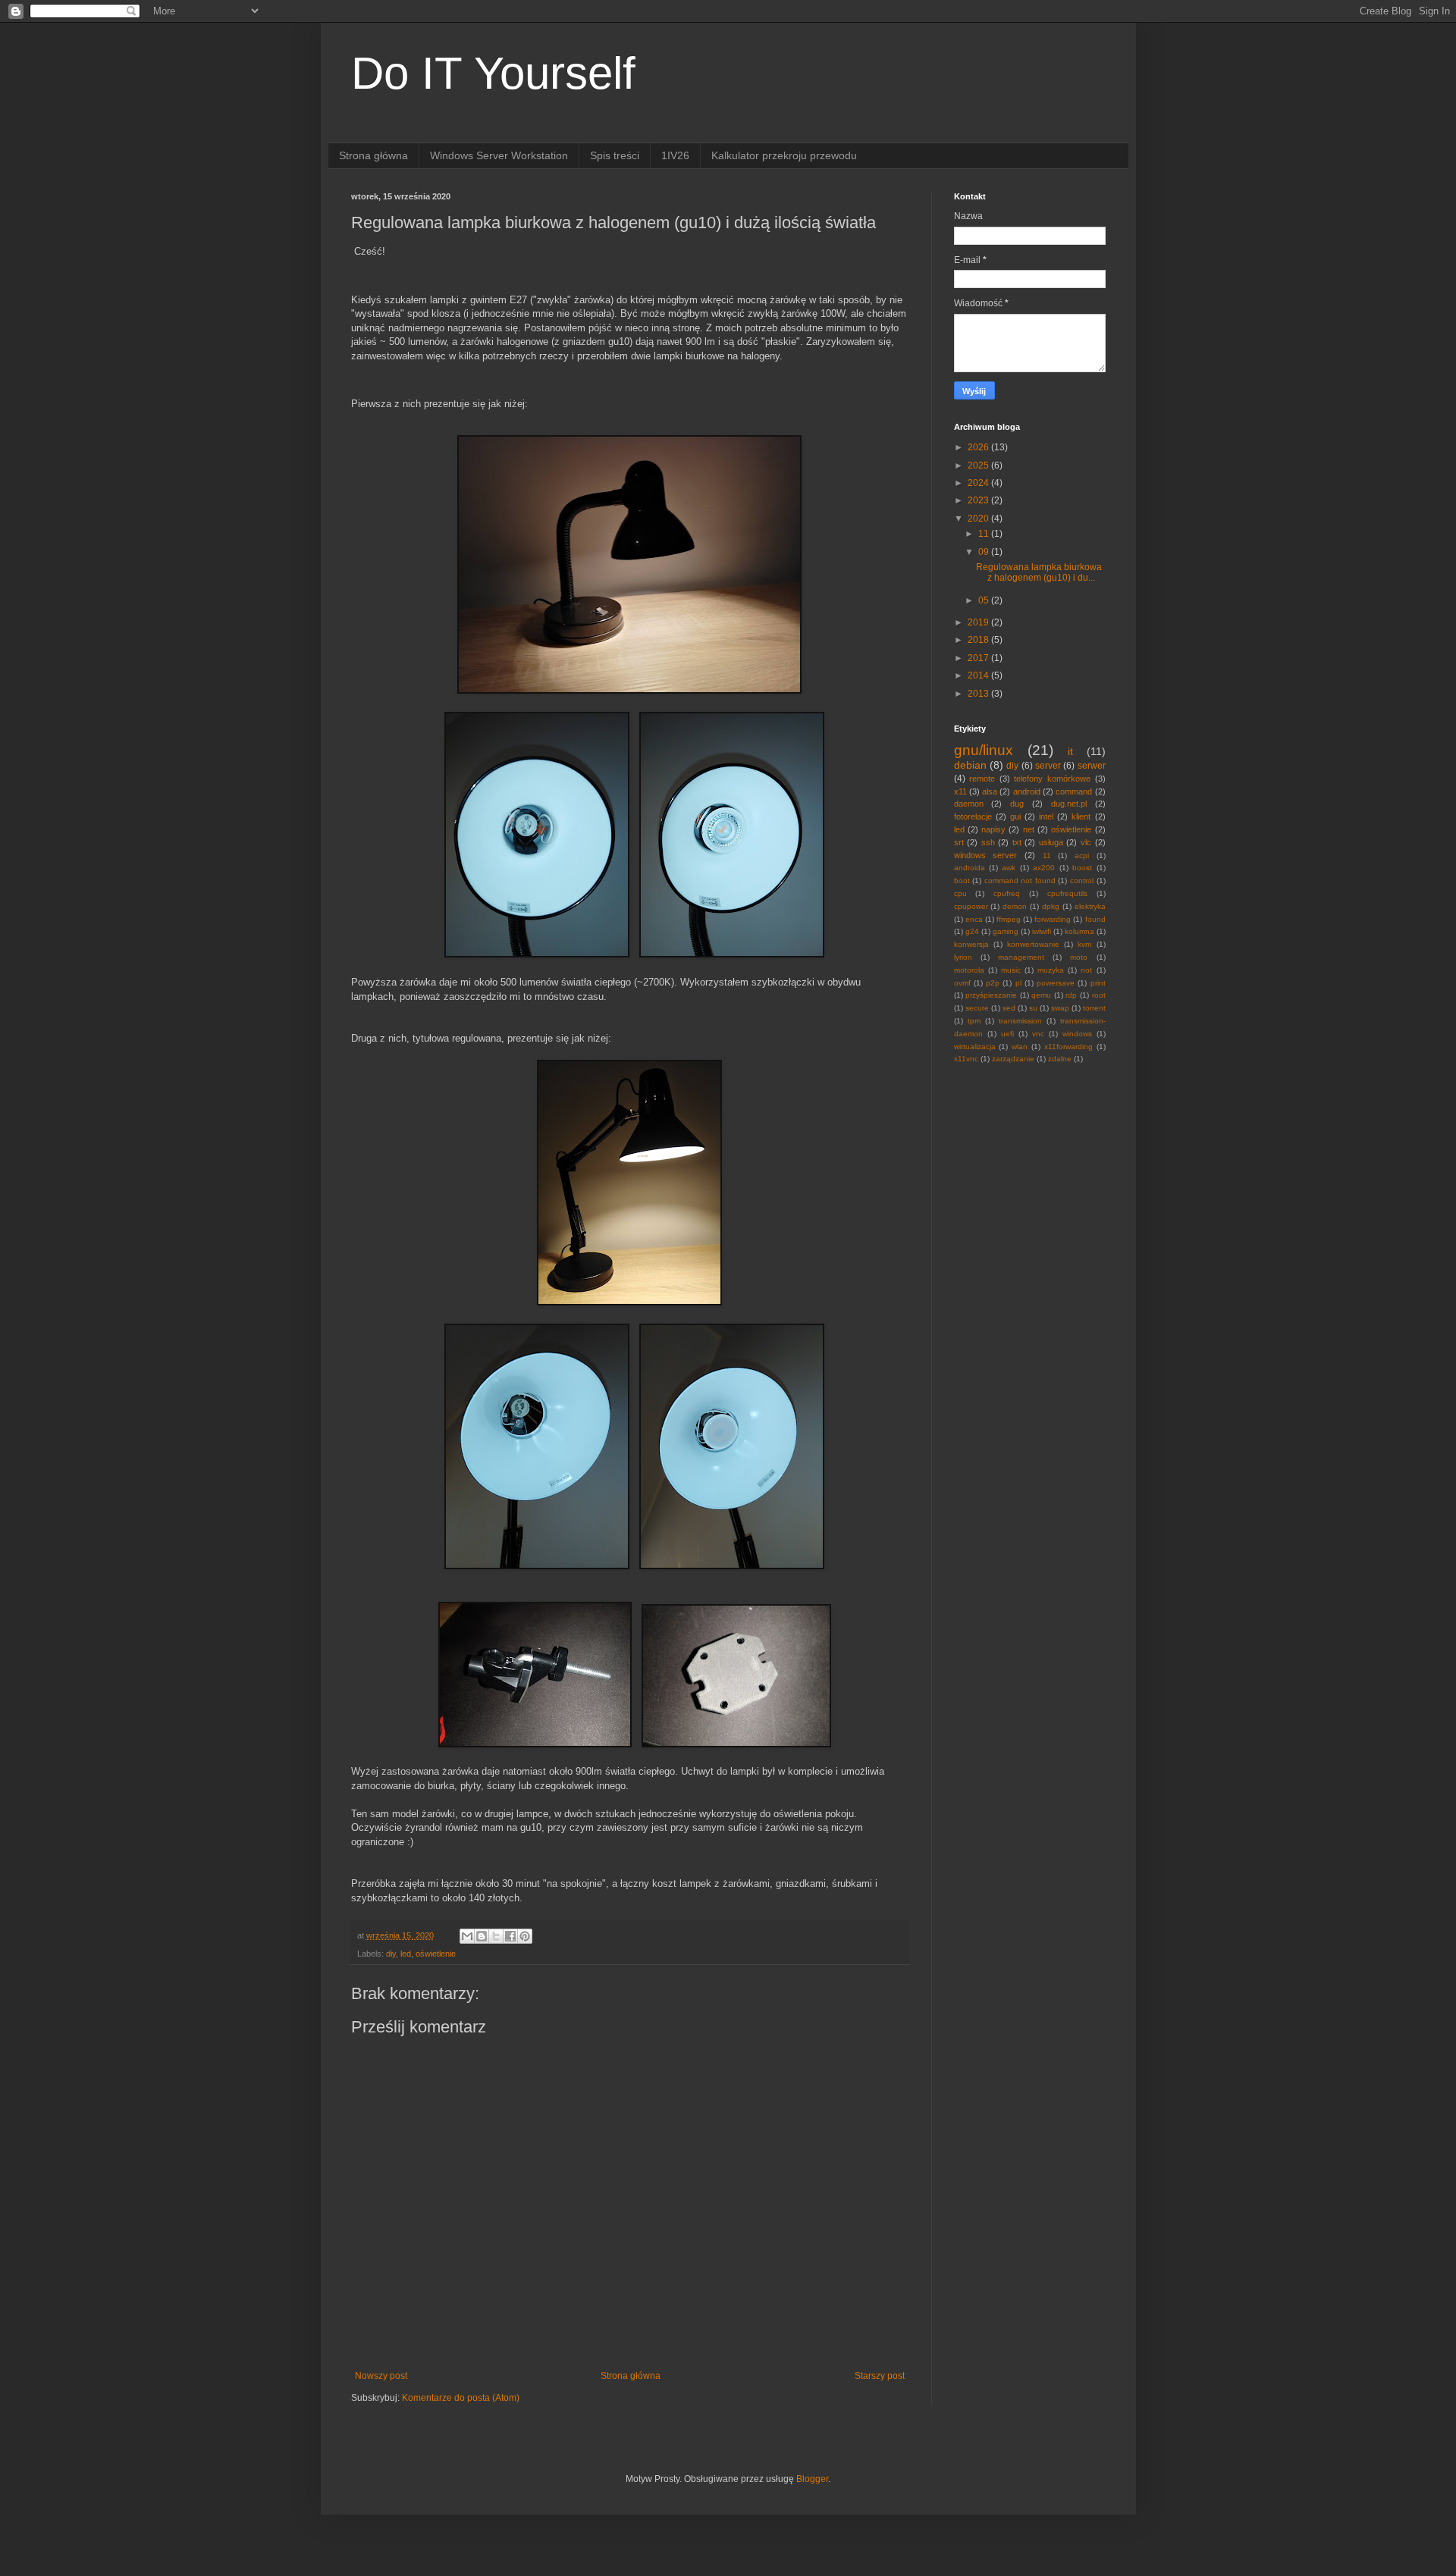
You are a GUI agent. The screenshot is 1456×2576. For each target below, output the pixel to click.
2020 (979, 519)
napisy (993, 829)
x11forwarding (1068, 1047)
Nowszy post (381, 2376)
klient (1081, 816)
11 (985, 534)
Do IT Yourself (493, 73)
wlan (1020, 1047)
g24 (972, 931)
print (1098, 983)
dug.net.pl (1069, 804)
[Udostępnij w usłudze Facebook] (510, 1936)
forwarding (1053, 919)
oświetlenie (436, 1954)
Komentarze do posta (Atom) (461, 2398)
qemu (1041, 995)
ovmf (962, 983)
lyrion (963, 957)
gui (1015, 816)
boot (962, 881)
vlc (1086, 842)
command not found (1020, 881)
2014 (979, 675)
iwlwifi (1042, 931)
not (1086, 970)
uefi (1007, 1034)
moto (1079, 957)
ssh (988, 842)
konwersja (971, 944)
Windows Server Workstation (499, 155)
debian (970, 765)
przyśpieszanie (991, 995)
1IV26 (675, 155)
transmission (1020, 1021)
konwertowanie (1033, 944)
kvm (1084, 944)
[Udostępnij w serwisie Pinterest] (525, 1936)
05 (985, 600)
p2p (993, 983)
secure (977, 1008)
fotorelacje (973, 816)
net (1029, 829)
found (1095, 919)
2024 (979, 483)
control (1082, 881)
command (1074, 791)
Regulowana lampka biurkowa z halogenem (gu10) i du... (1039, 572)
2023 (979, 500)
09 (985, 552)
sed (1009, 1008)
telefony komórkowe (1052, 779)
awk (1009, 868)
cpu (960, 893)
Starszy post (880, 2376)
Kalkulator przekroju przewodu (784, 155)
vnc (1038, 1034)
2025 (979, 465)
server (1048, 766)
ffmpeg (1009, 919)
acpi (1082, 856)
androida (970, 868)
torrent (1094, 1008)
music (1011, 970)
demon (1015, 906)
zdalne (1060, 1059)
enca (974, 919)
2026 (979, 447)
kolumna (1079, 931)
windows (1077, 1034)
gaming (1006, 931)
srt (959, 842)
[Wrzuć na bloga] (482, 1936)
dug (1017, 804)
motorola (969, 970)
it (1070, 751)
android (1027, 791)
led (406, 1954)
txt (1017, 842)
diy (391, 1954)
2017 (979, 658)
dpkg (1051, 906)
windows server (986, 855)
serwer (1092, 766)
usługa (1051, 842)
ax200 (1044, 868)
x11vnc (966, 1059)
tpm (974, 1021)
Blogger (812, 2479)
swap (1060, 1008)
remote (982, 779)
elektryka (1090, 906)
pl (1018, 983)
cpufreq (1007, 893)
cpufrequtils (1067, 893)
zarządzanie (1013, 1059)
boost (1082, 868)
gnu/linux (984, 750)
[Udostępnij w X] (496, 1936)
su (1033, 1008)
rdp (1071, 995)
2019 (979, 622)
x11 (960, 791)
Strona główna (373, 155)
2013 (979, 694)
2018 (979, 640)
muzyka (1051, 970)
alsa (990, 791)
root (1099, 995)
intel (1046, 816)
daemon (969, 804)
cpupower (971, 906)
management (1021, 957)
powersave (1056, 983)
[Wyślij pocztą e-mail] (467, 1936)
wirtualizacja (975, 1047)
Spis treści (615, 155)
